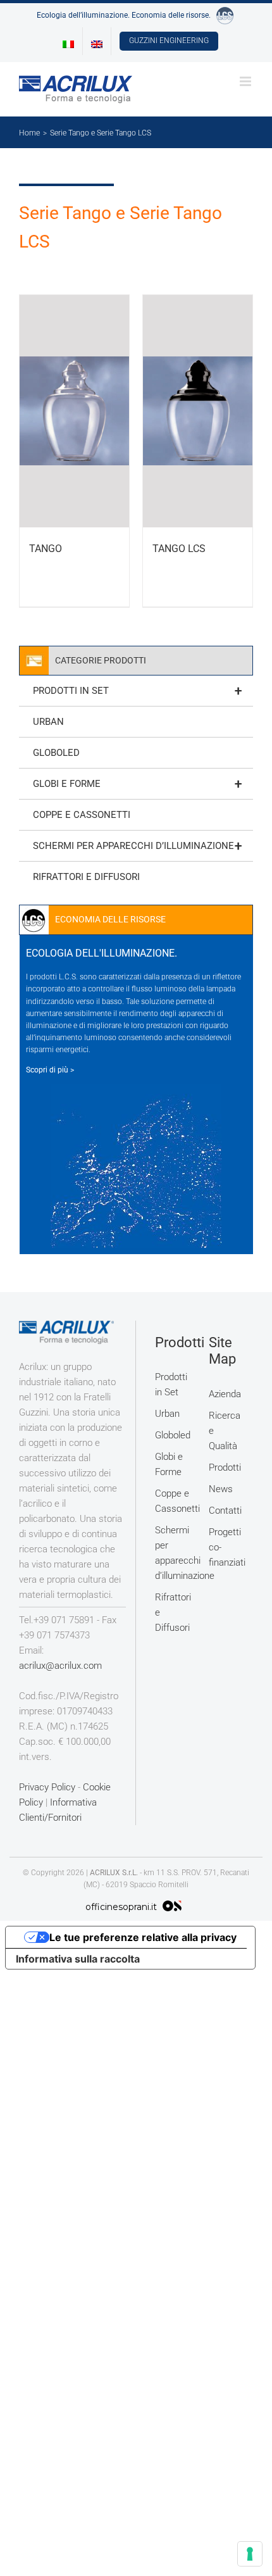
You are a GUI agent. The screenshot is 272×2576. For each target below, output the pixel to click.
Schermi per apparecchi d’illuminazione (137, 846)
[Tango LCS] (198, 411)
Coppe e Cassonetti (82, 815)
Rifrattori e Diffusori (86, 877)
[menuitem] (68, 41)
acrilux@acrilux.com (60, 1666)
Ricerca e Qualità (225, 1431)
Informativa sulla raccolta (78, 1959)
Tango (46, 549)
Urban (48, 722)
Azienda (225, 1394)
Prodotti (225, 1467)
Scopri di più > (50, 1070)
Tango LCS (179, 549)
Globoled (56, 753)
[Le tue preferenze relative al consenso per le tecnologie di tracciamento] (250, 2554)
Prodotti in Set (137, 691)
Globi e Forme (137, 784)
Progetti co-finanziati (226, 1547)
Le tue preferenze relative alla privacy (143, 1937)
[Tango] (74, 411)
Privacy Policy (47, 1787)
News (221, 1489)
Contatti (225, 1511)
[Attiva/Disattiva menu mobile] (246, 81)
